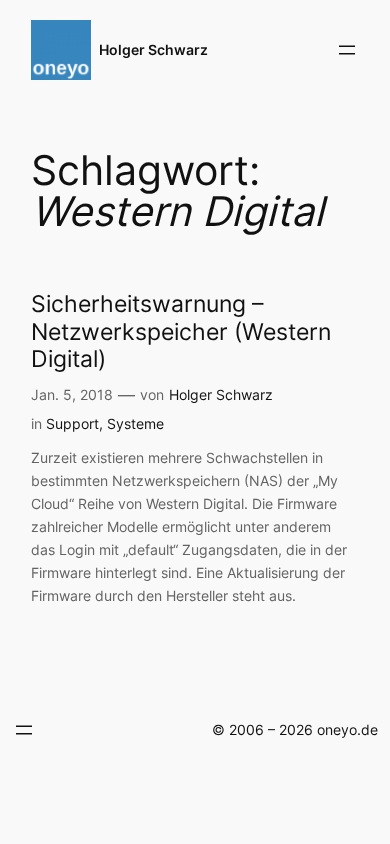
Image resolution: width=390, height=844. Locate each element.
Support (72, 423)
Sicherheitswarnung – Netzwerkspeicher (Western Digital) (181, 331)
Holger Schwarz (153, 49)
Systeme (135, 423)
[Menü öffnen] (347, 50)
